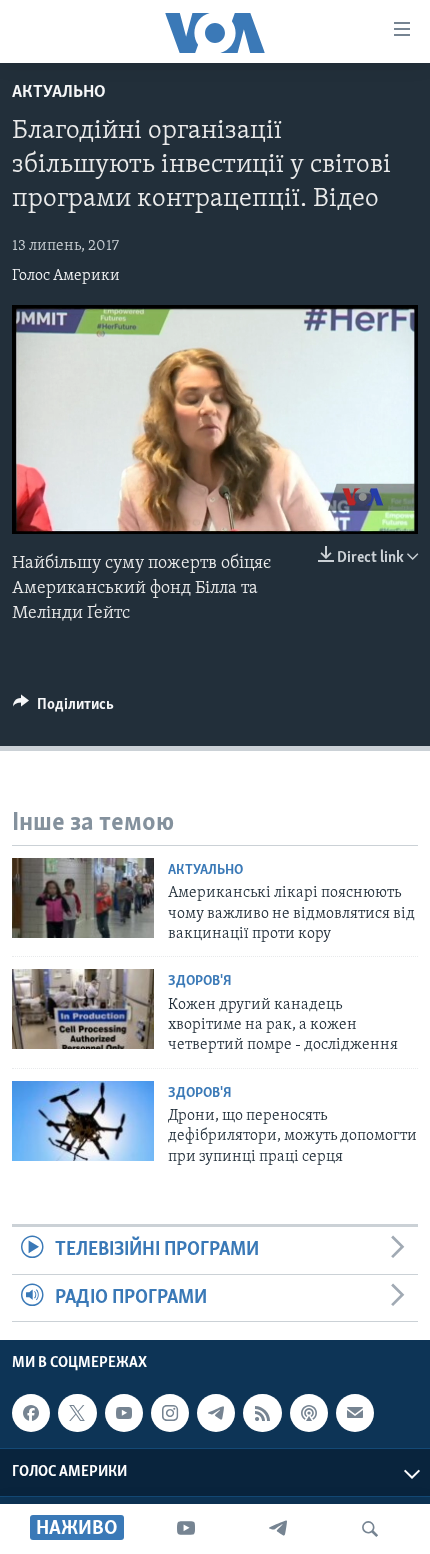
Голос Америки (66, 276)
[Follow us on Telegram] (216, 1413)
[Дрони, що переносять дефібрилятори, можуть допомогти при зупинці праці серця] (83, 1121)
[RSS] (262, 1413)
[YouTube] (186, 1529)
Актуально (59, 93)
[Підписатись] (355, 1413)
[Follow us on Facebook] (31, 1413)
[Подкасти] (309, 1413)
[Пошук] (370, 1529)
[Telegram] (278, 1529)
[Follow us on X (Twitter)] (77, 1413)
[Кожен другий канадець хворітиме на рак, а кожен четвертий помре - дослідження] (83, 1009)
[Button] (63, 709)
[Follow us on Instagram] (170, 1413)
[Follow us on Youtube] (124, 1413)
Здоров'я (200, 981)
